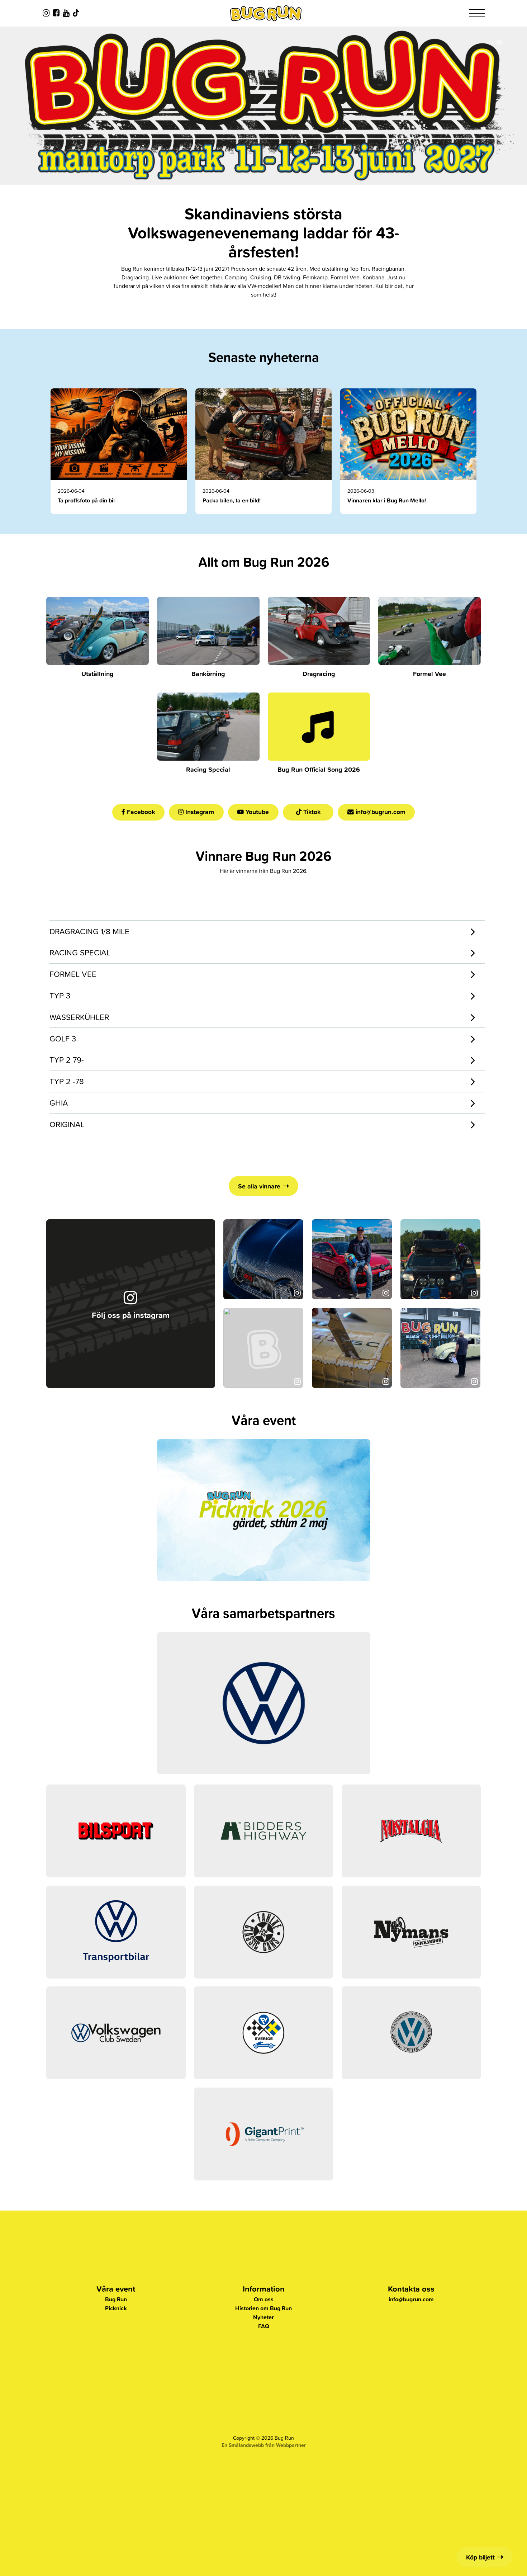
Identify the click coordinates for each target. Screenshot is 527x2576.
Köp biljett (480, 2557)
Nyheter (263, 2317)
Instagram (199, 812)
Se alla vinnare (259, 1186)
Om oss (264, 2299)
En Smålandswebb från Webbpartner (264, 2445)
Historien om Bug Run (263, 2308)
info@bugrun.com (380, 812)
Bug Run (116, 2299)
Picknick (116, 2308)
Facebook (140, 812)
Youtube (256, 812)
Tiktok (311, 812)
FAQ (264, 2326)
